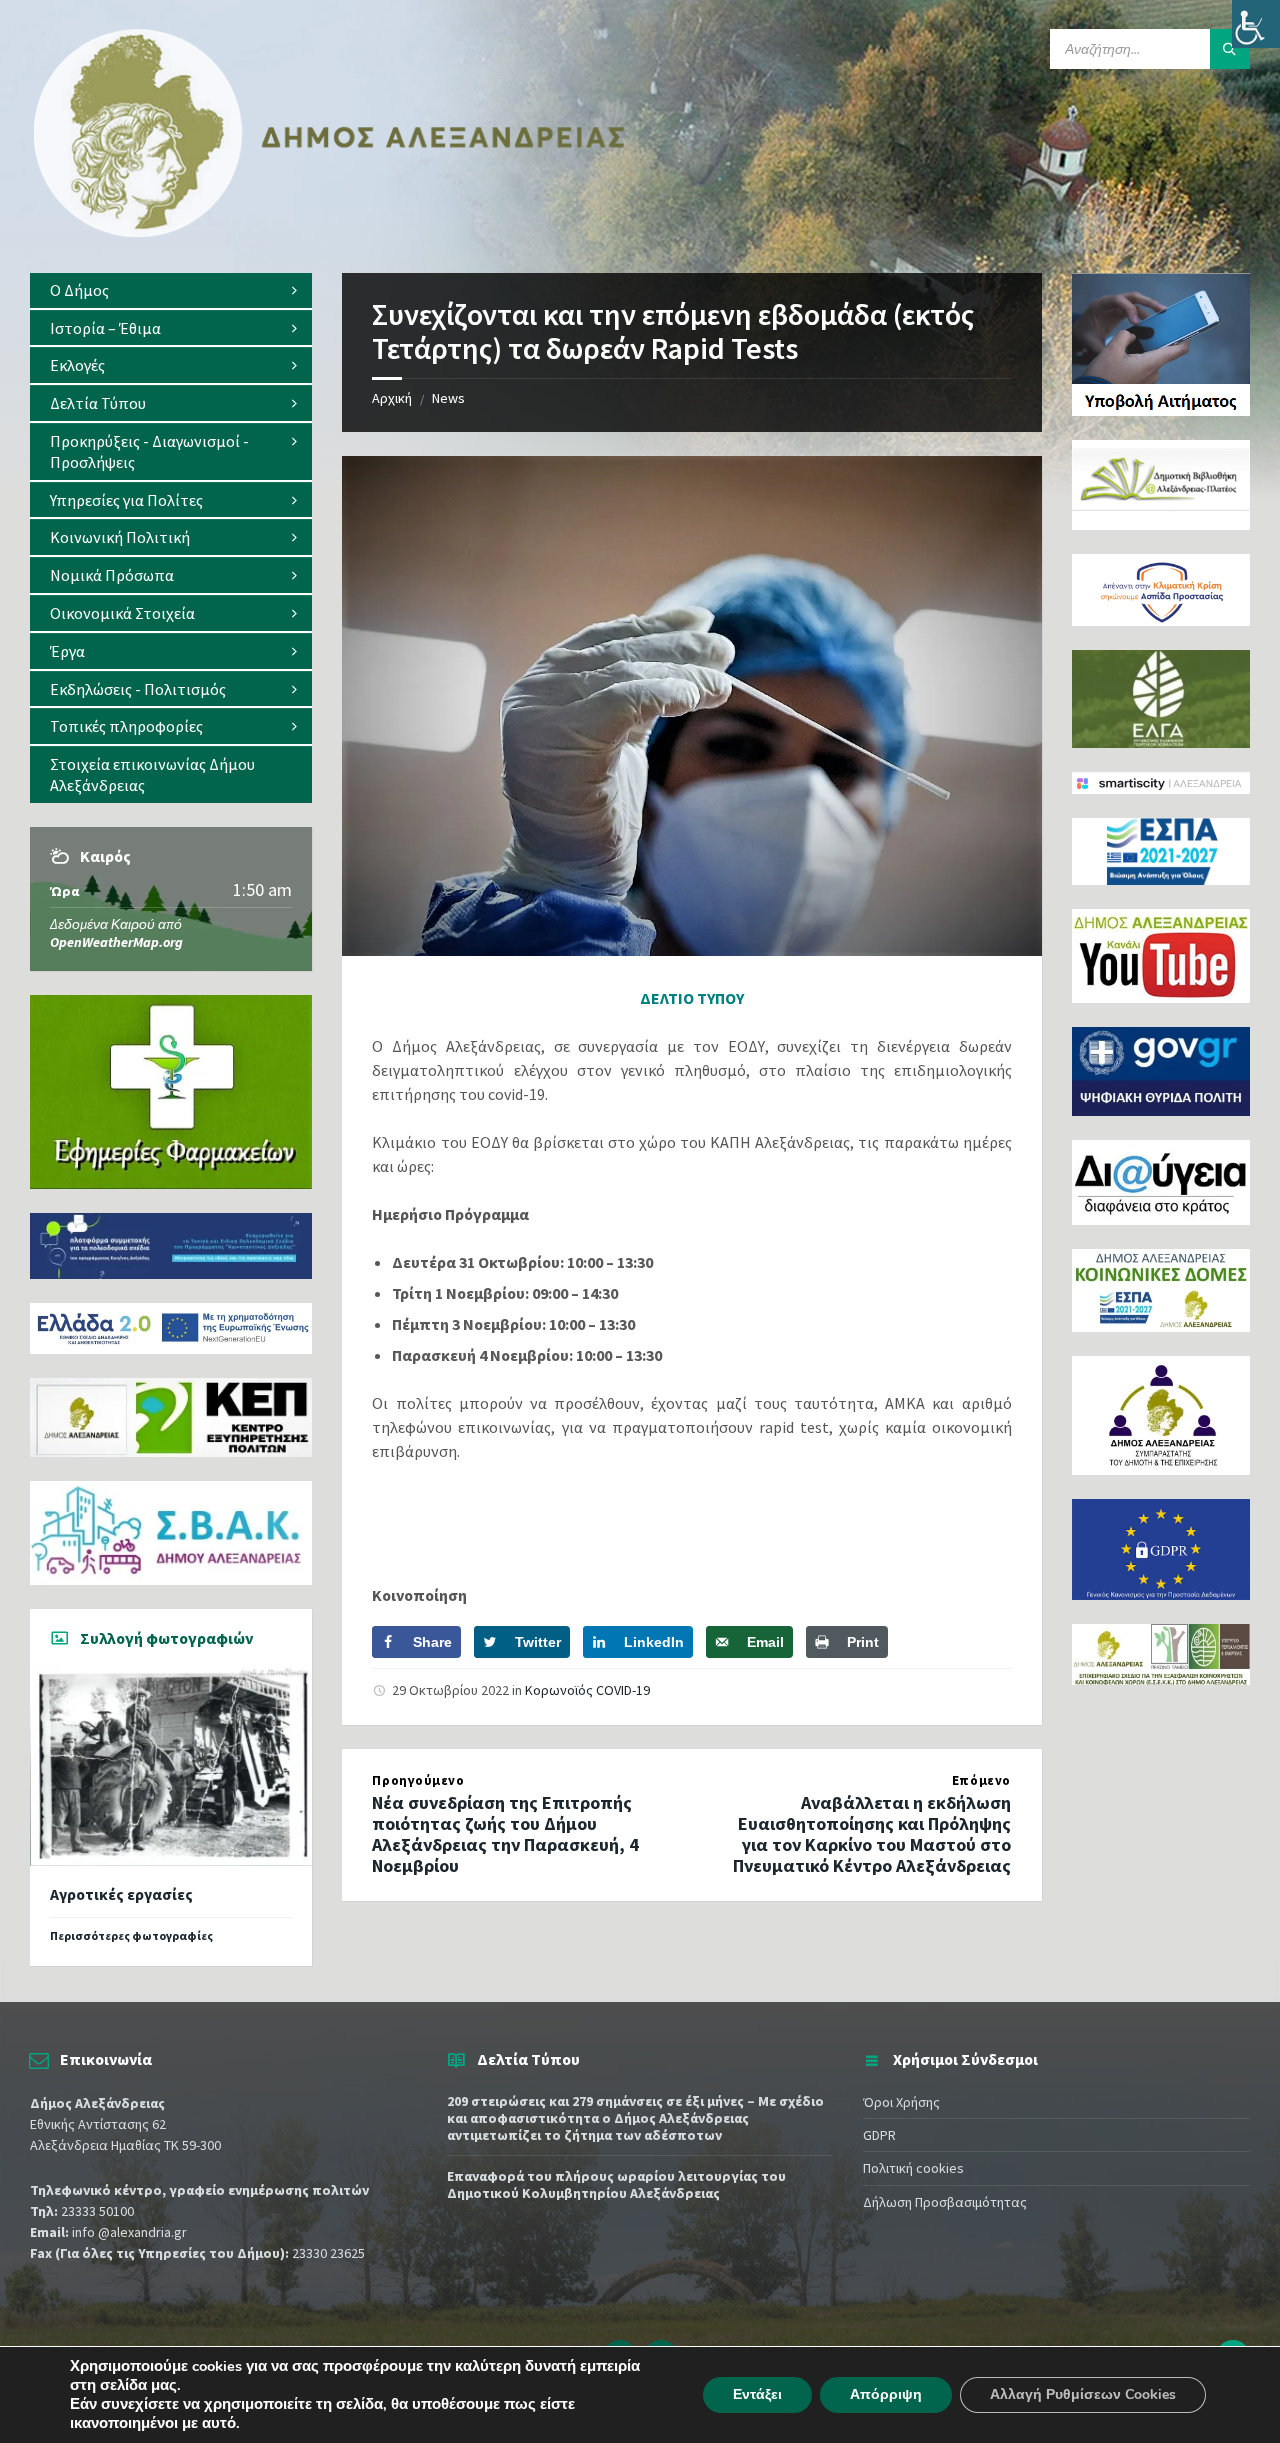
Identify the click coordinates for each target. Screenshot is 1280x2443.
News (448, 398)
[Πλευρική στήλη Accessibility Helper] (1256, 24)
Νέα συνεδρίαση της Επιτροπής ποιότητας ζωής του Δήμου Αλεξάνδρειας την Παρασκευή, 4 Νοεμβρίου (505, 1833)
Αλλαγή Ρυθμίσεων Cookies (1083, 2394)
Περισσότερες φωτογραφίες (131, 1935)
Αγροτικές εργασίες (121, 1894)
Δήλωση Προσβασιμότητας (945, 2202)
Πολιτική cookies (913, 2168)
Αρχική (392, 398)
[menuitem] (171, 290)
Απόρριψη (886, 2394)
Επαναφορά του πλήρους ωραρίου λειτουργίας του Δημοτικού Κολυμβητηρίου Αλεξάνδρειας (616, 2184)
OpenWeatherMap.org (116, 942)
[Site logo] (330, 233)
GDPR (879, 2135)
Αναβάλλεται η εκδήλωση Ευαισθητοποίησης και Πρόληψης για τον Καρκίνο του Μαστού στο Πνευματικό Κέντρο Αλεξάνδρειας (872, 1833)
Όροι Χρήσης (901, 2102)
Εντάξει (757, 2394)
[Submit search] (1230, 49)
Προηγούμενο (418, 1780)
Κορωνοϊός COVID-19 (587, 1690)
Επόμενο (981, 1780)
